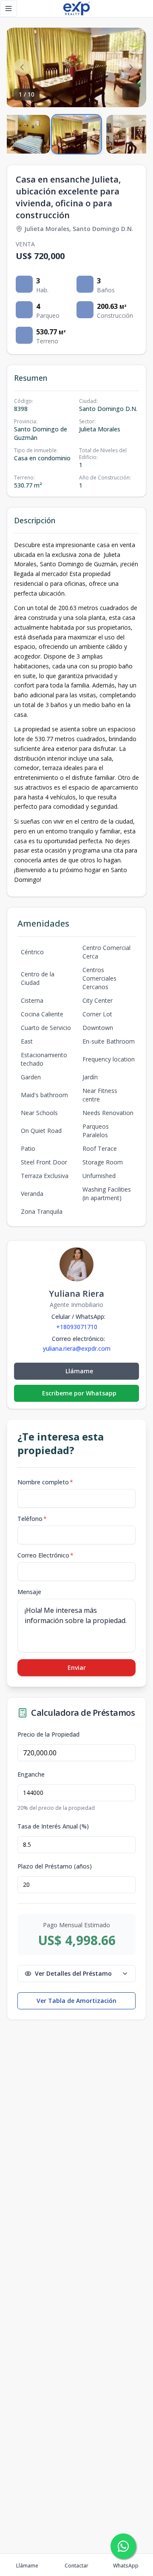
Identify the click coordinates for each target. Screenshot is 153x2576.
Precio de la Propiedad (48, 1734)
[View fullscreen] (131, 92)
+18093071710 (77, 1327)
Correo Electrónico (45, 1555)
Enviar (77, 1667)
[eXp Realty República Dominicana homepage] (76, 9)
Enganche (31, 1774)
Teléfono (32, 1519)
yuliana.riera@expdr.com (77, 1349)
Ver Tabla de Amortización (76, 2001)
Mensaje (29, 1592)
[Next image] (131, 67)
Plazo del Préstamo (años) (55, 1866)
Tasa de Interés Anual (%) (53, 1826)
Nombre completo (45, 1482)
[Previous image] (22, 67)
